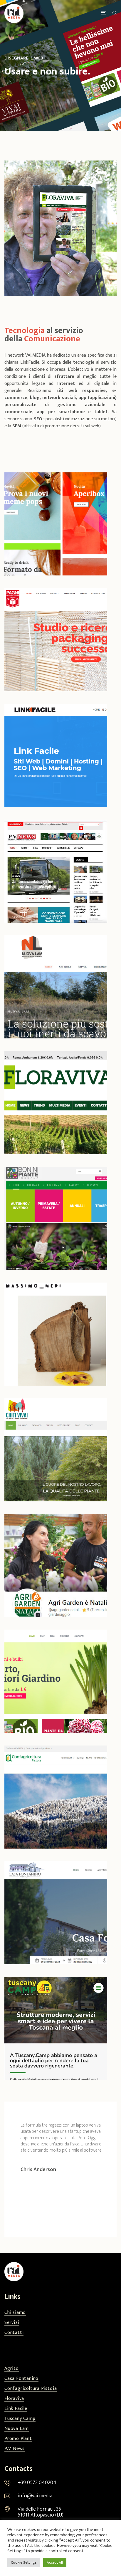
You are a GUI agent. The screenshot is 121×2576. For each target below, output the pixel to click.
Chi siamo (15, 2313)
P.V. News (15, 2449)
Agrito (12, 2369)
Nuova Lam (17, 2429)
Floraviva (14, 2399)
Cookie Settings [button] (24, 2562)
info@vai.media (35, 2496)
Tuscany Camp (20, 2419)
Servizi (12, 2323)
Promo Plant (18, 2439)
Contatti (14, 2333)
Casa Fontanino (21, 2379)
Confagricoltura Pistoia (31, 2389)
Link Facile (16, 2409)
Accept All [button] (55, 2562)
